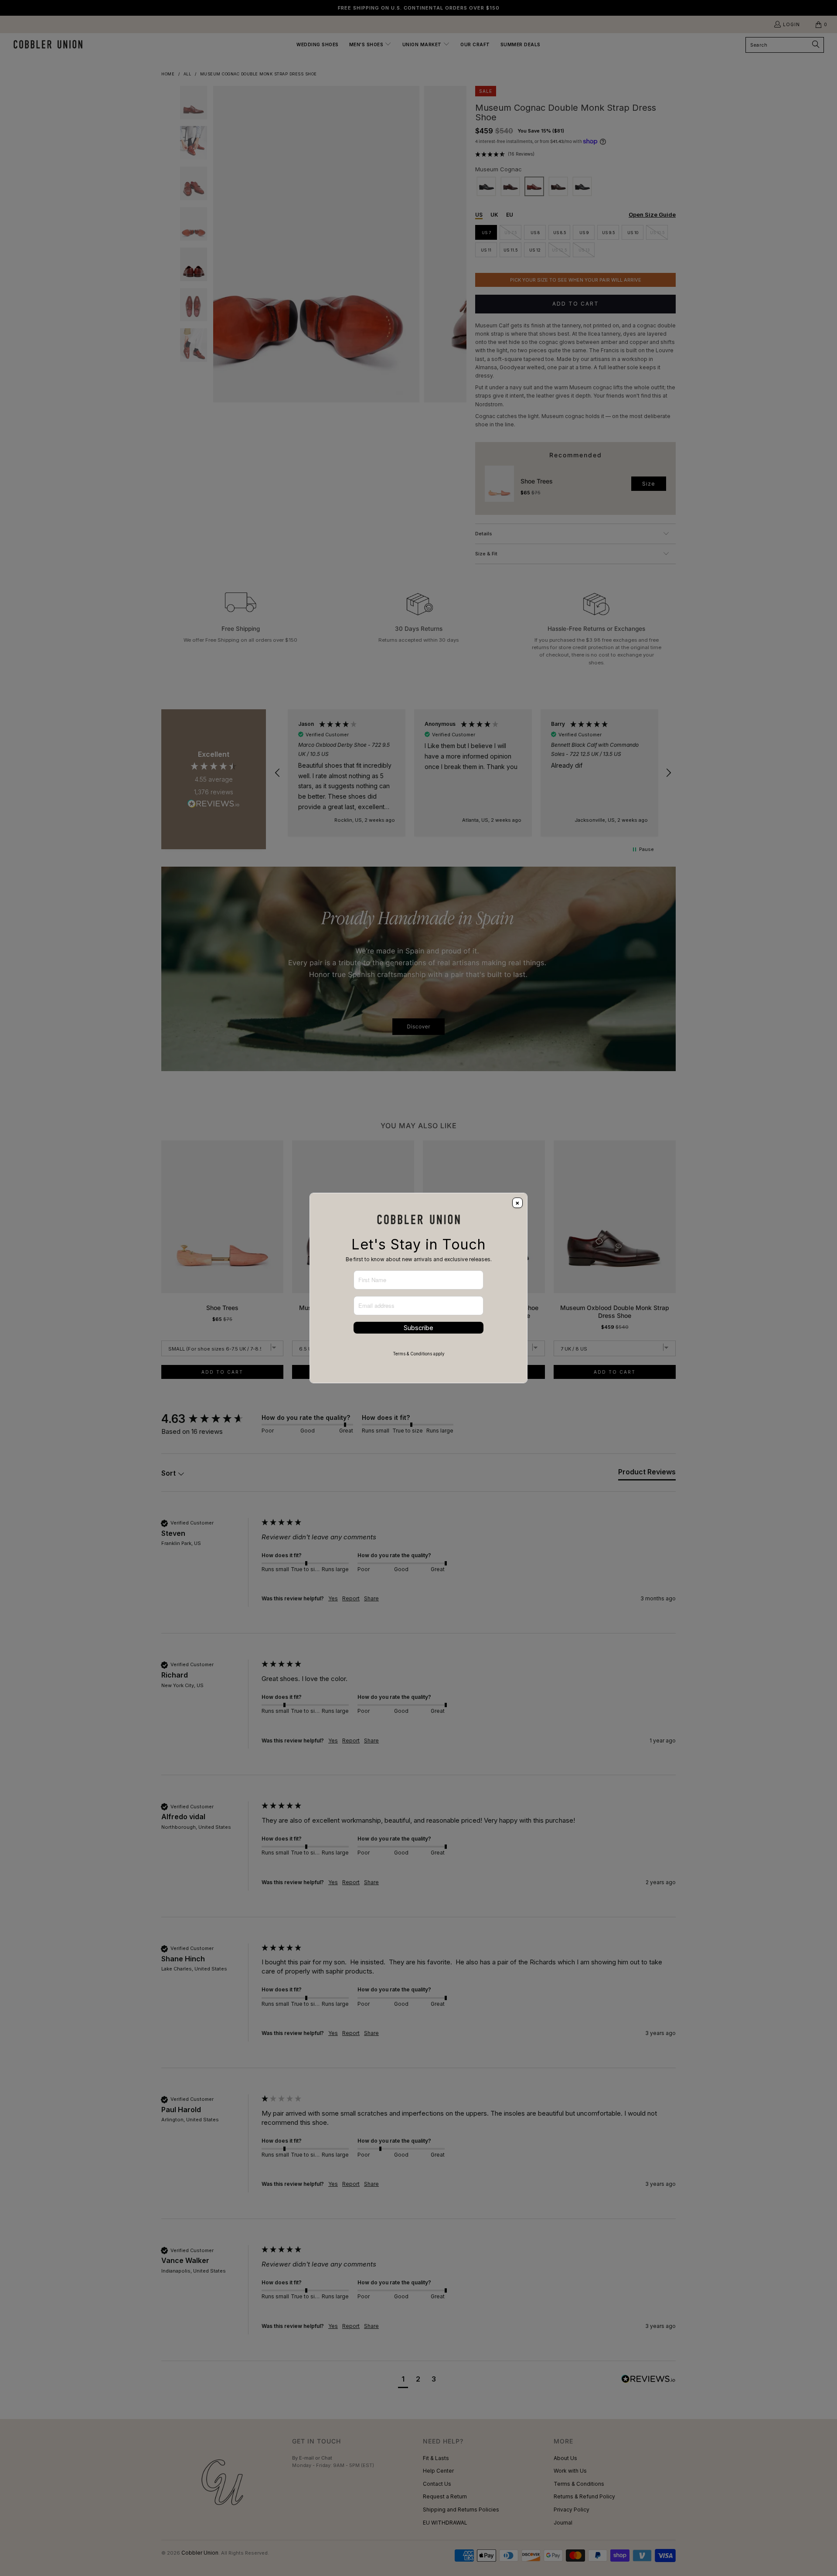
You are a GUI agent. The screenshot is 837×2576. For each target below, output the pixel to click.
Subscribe (418, 1328)
